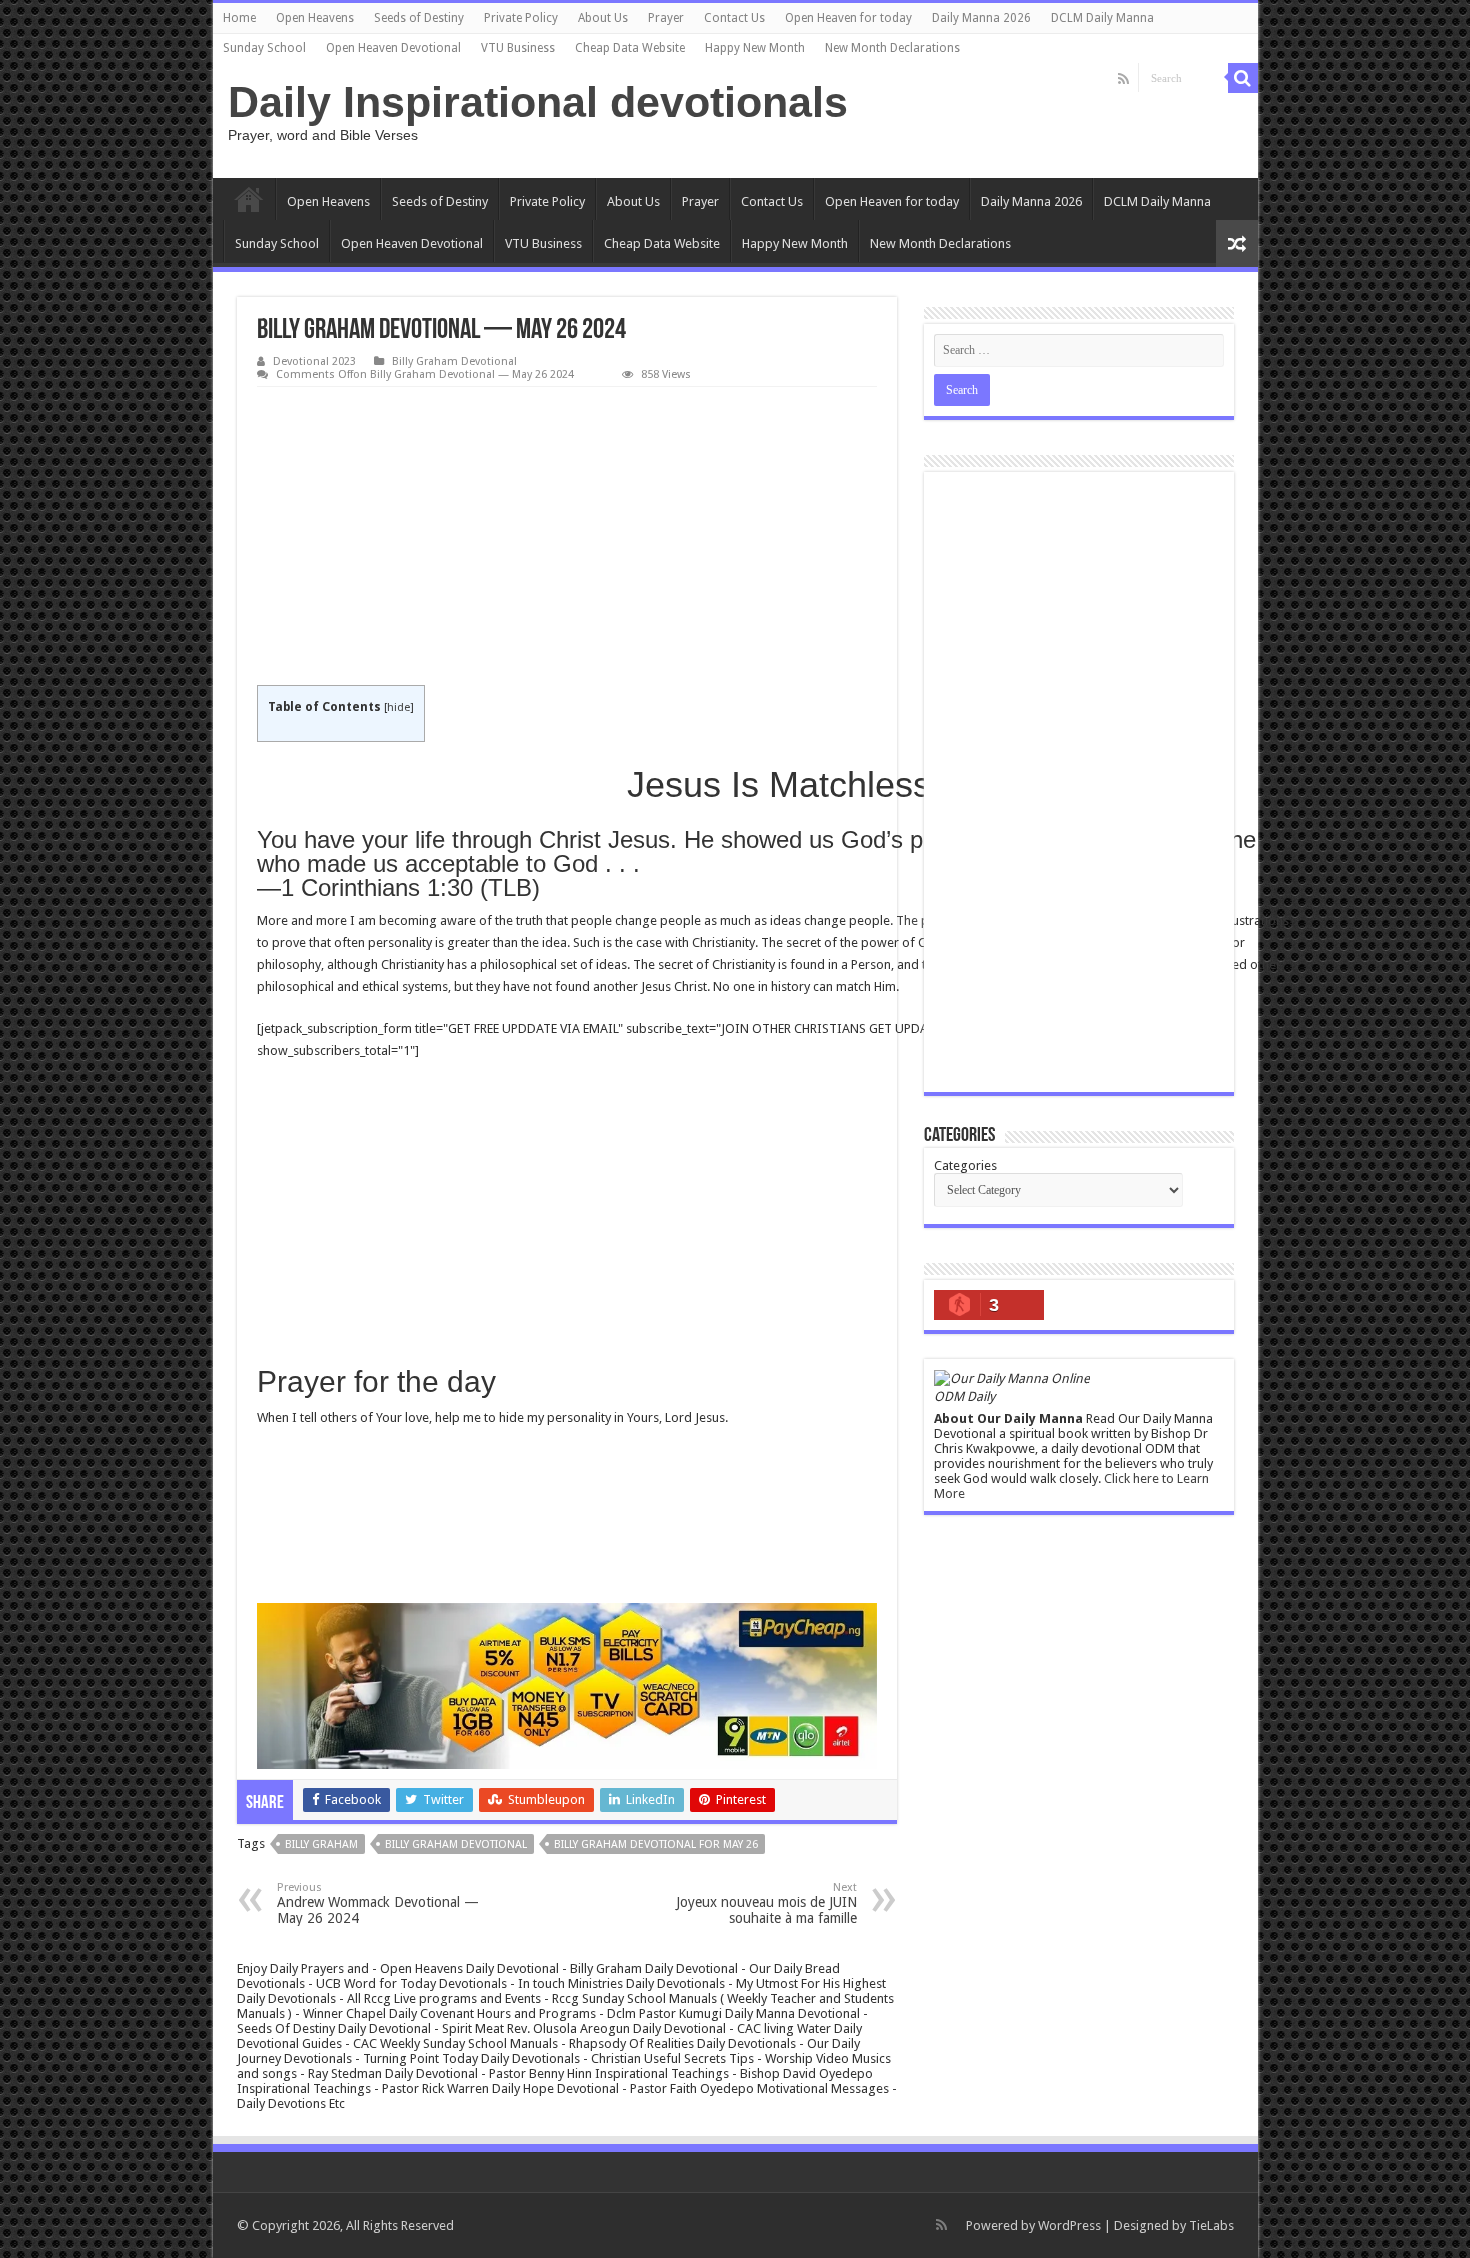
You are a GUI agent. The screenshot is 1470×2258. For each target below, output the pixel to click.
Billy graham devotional (456, 1844)
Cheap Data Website (630, 48)
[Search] (1243, 78)
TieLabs (1211, 2225)
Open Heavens (315, 18)
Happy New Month (755, 48)
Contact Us (734, 18)
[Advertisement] (567, 537)
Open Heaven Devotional (393, 48)
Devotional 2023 (314, 361)
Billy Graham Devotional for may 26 (656, 1844)
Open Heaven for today (848, 18)
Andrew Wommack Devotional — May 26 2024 (378, 1903)
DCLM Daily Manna (1102, 18)
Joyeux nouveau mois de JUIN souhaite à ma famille (766, 1903)
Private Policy (521, 18)
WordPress (1069, 2225)
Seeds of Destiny (419, 18)
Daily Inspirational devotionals (538, 102)
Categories (965, 1165)
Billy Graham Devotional (454, 361)
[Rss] (1123, 79)
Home (239, 18)
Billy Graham (321, 1844)
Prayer (666, 18)
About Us (603, 18)
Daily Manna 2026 (981, 18)
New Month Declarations (892, 48)
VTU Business (518, 48)
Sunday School (264, 48)
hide (398, 707)
